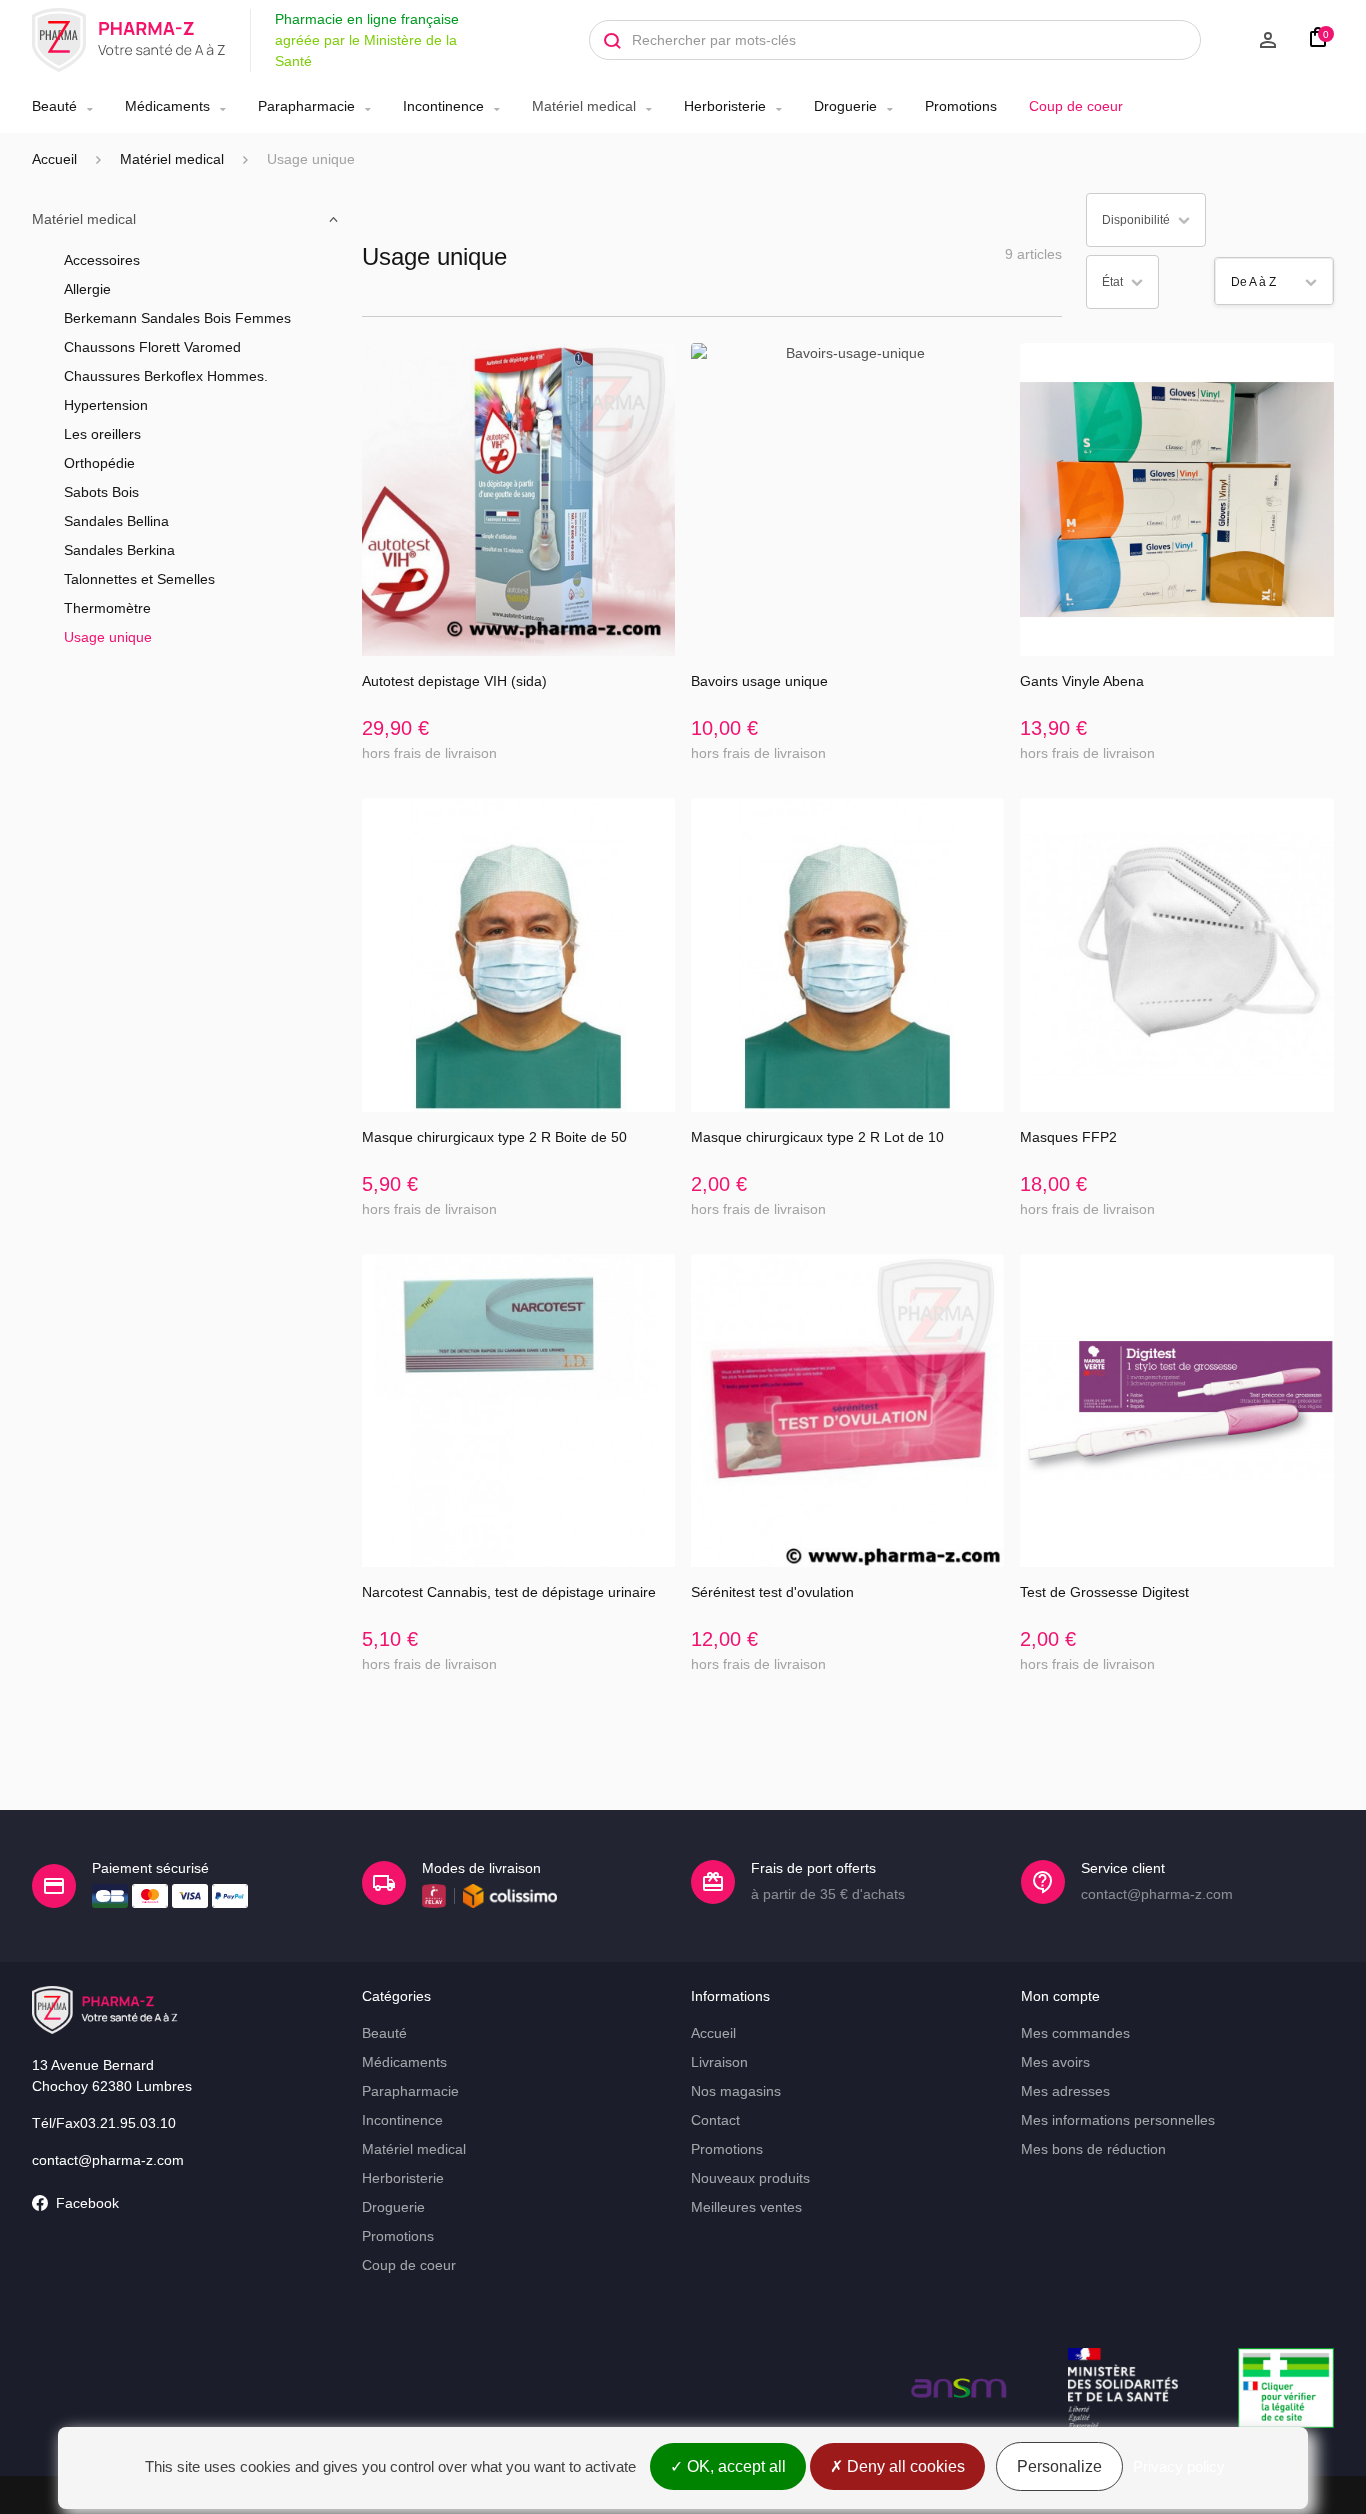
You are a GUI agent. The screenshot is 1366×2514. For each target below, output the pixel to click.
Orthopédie (99, 463)
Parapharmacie (306, 106)
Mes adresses (1065, 2091)
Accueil (54, 159)
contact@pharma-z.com (108, 2160)
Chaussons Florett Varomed (152, 347)
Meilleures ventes (746, 2207)
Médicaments (167, 106)
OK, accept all (734, 2466)
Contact (715, 2120)
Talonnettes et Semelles (139, 579)
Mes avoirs (1055, 2062)
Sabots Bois (101, 492)
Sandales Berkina (119, 550)
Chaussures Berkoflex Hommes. (166, 376)
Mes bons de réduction (1093, 2149)
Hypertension (106, 405)
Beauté (54, 106)
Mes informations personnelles (1118, 2120)
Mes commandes (1075, 2033)
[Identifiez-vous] (1249, 40)
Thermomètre (107, 608)
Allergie (87, 289)
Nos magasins (736, 2091)
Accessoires (102, 260)
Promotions (961, 106)
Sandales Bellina (116, 521)
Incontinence (443, 106)
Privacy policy (1179, 2466)
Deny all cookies (904, 2466)
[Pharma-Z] (129, 40)
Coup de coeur (1076, 106)
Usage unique (108, 637)
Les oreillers (102, 434)
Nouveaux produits (750, 2178)
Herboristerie (725, 106)
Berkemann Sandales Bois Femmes (177, 318)
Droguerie (845, 106)
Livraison (719, 2062)
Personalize (1059, 2466)
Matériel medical (584, 106)
